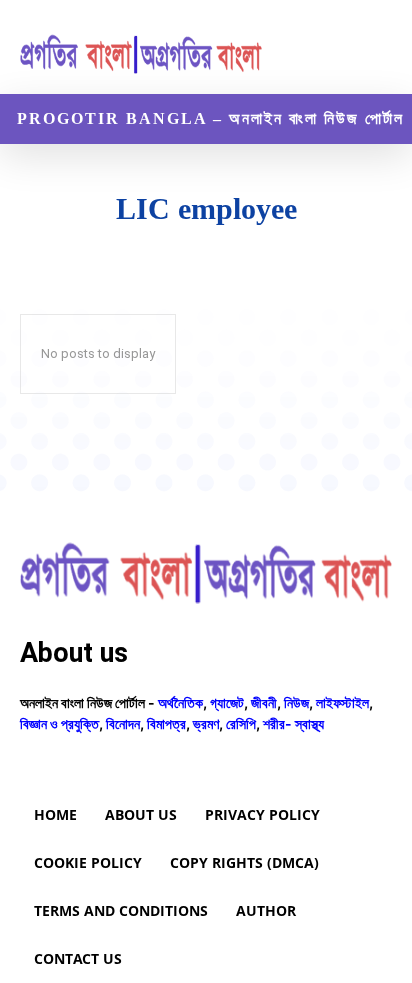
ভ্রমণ (206, 723)
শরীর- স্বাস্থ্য (293, 723)
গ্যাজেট (227, 702)
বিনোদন (123, 723)
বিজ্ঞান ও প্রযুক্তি (59, 723)
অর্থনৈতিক (180, 702)
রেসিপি (241, 723)
